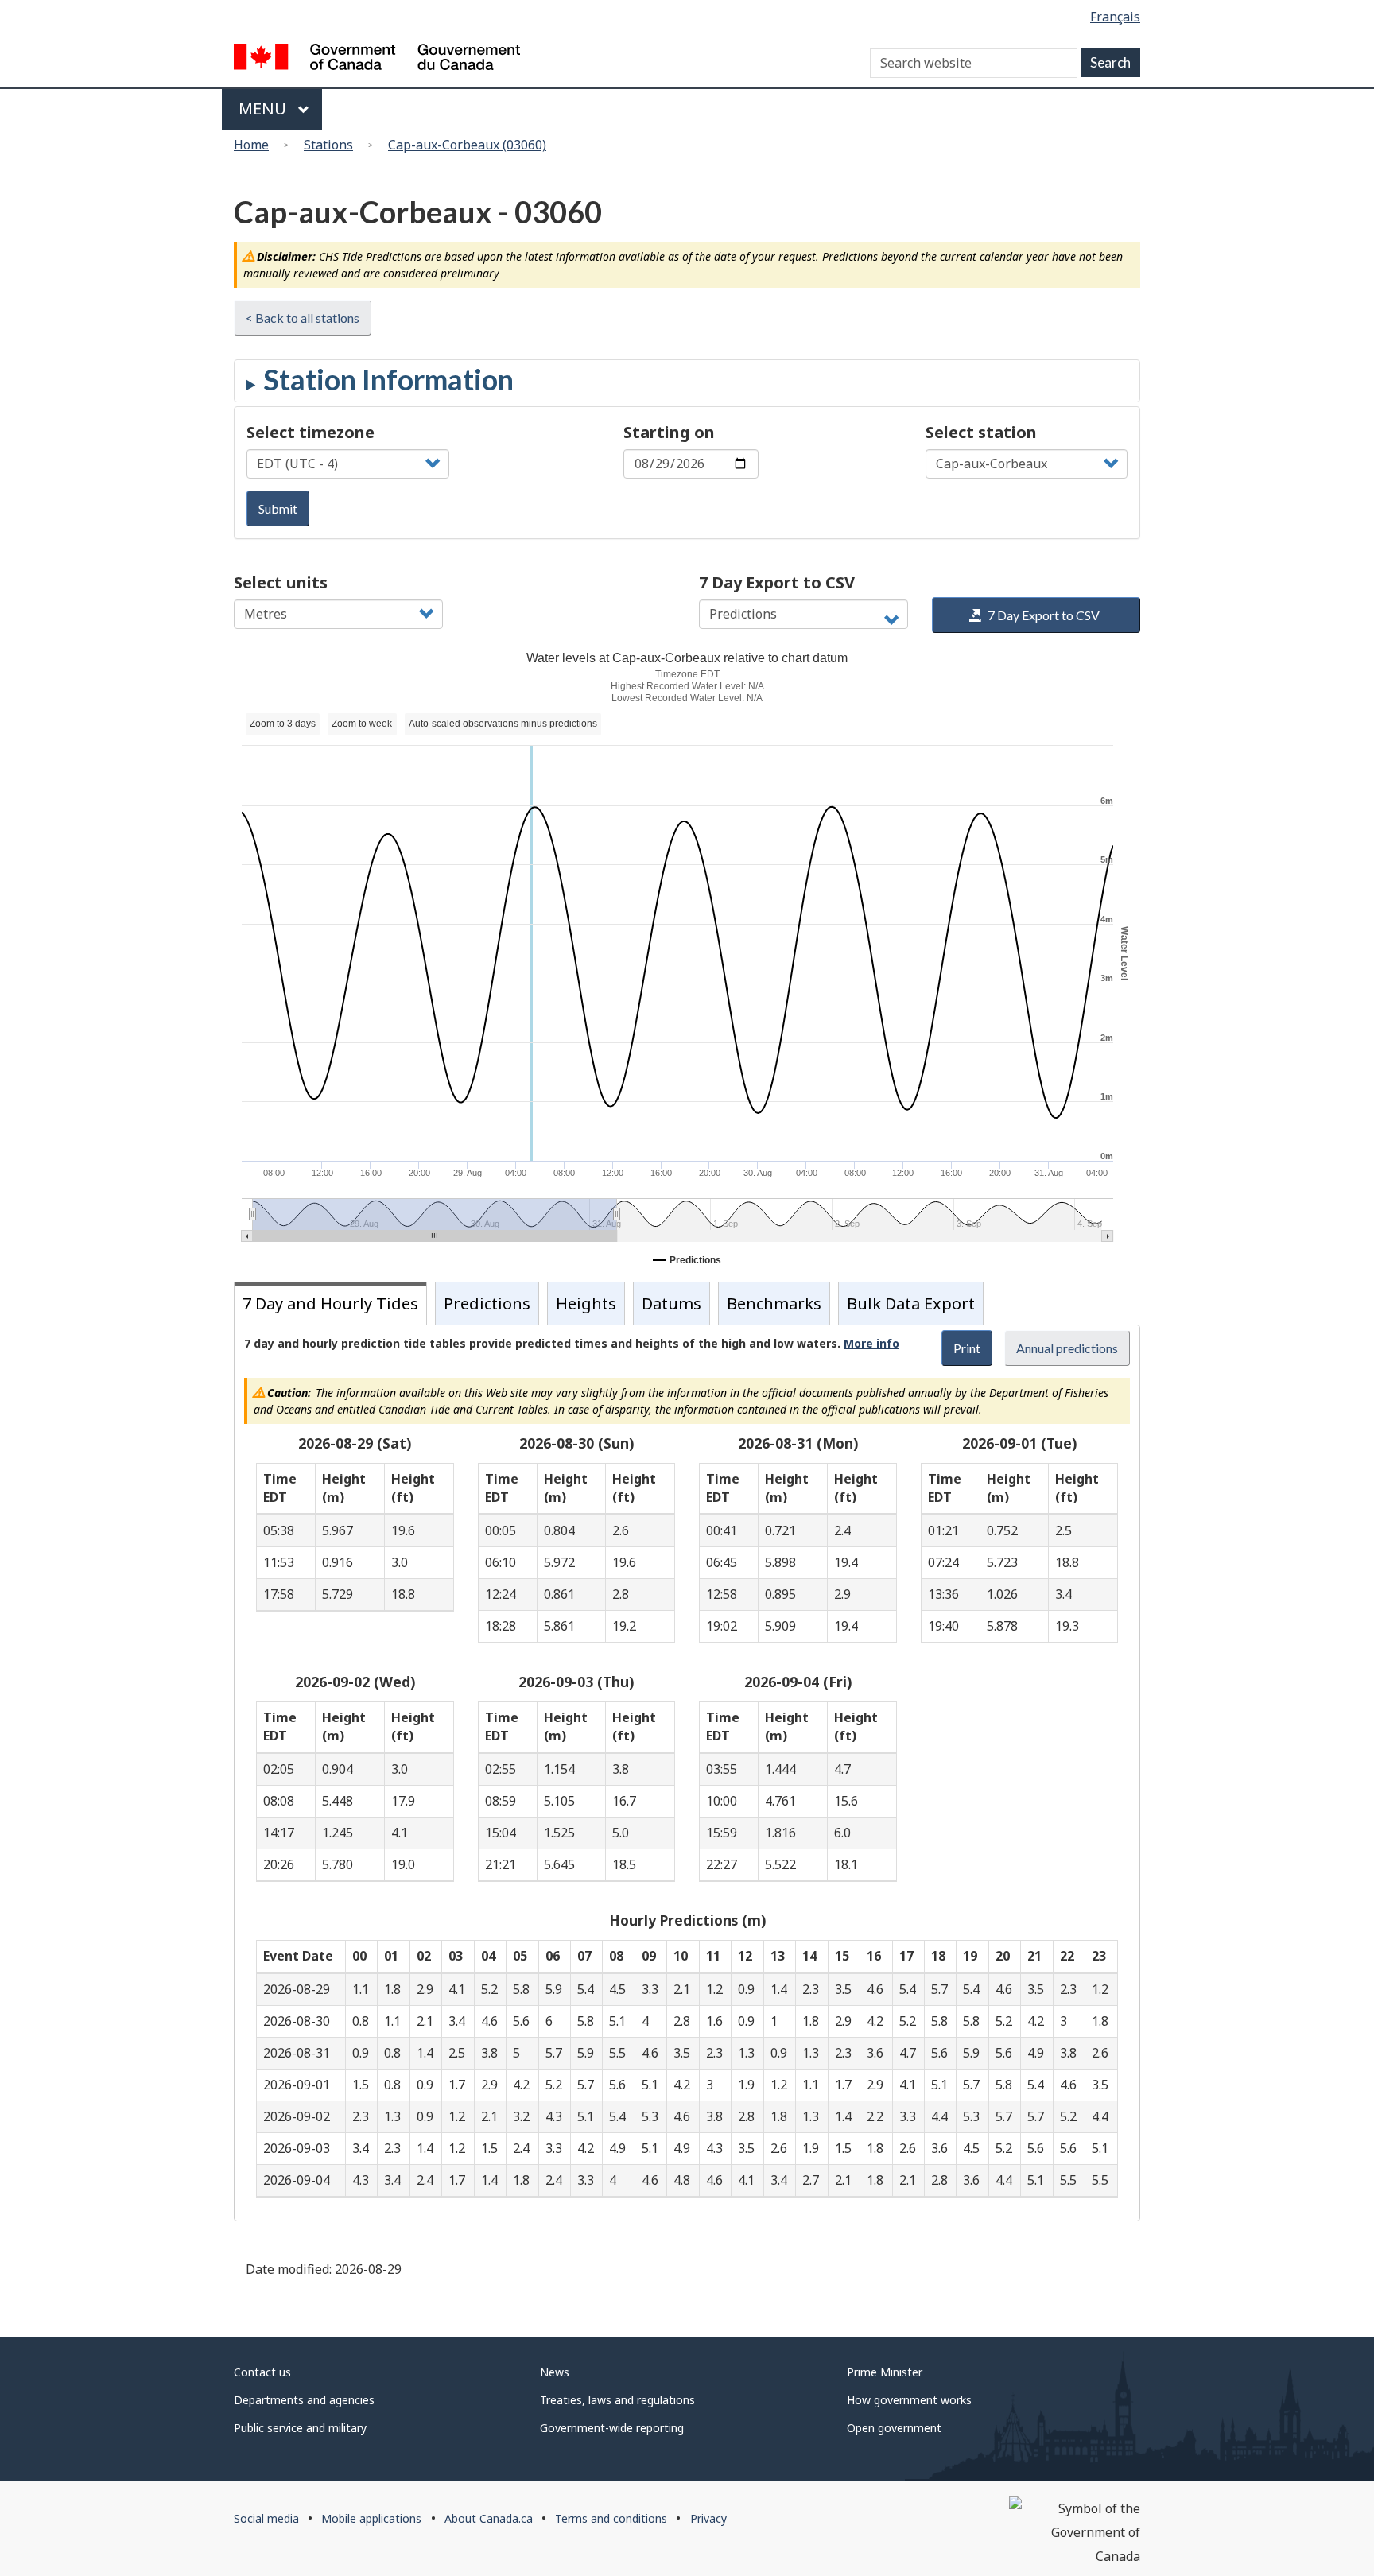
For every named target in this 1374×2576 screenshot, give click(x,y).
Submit (278, 508)
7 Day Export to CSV (777, 582)
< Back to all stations (303, 318)
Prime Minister (885, 2372)
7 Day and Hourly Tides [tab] (330, 1304)
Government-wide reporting (612, 2428)
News (555, 2372)
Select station (981, 432)
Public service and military (300, 2428)
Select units (281, 582)
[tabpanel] (687, 1773)
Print (967, 1348)
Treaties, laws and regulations (617, 2400)
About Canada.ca (489, 2518)
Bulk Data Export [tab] (911, 1304)
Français (1115, 17)
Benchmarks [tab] (774, 1304)
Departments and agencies (304, 2400)
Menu (264, 109)
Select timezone (311, 432)
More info (871, 1343)
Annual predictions (1067, 1348)
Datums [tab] (671, 1304)
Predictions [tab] (487, 1304)
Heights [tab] (586, 1304)
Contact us (262, 2372)
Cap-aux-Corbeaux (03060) (467, 145)
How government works (909, 2400)
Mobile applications (371, 2518)
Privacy (708, 2518)
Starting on (669, 432)
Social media (266, 2518)
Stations (328, 145)
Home (251, 145)
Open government (894, 2428)
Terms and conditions (611, 2518)
